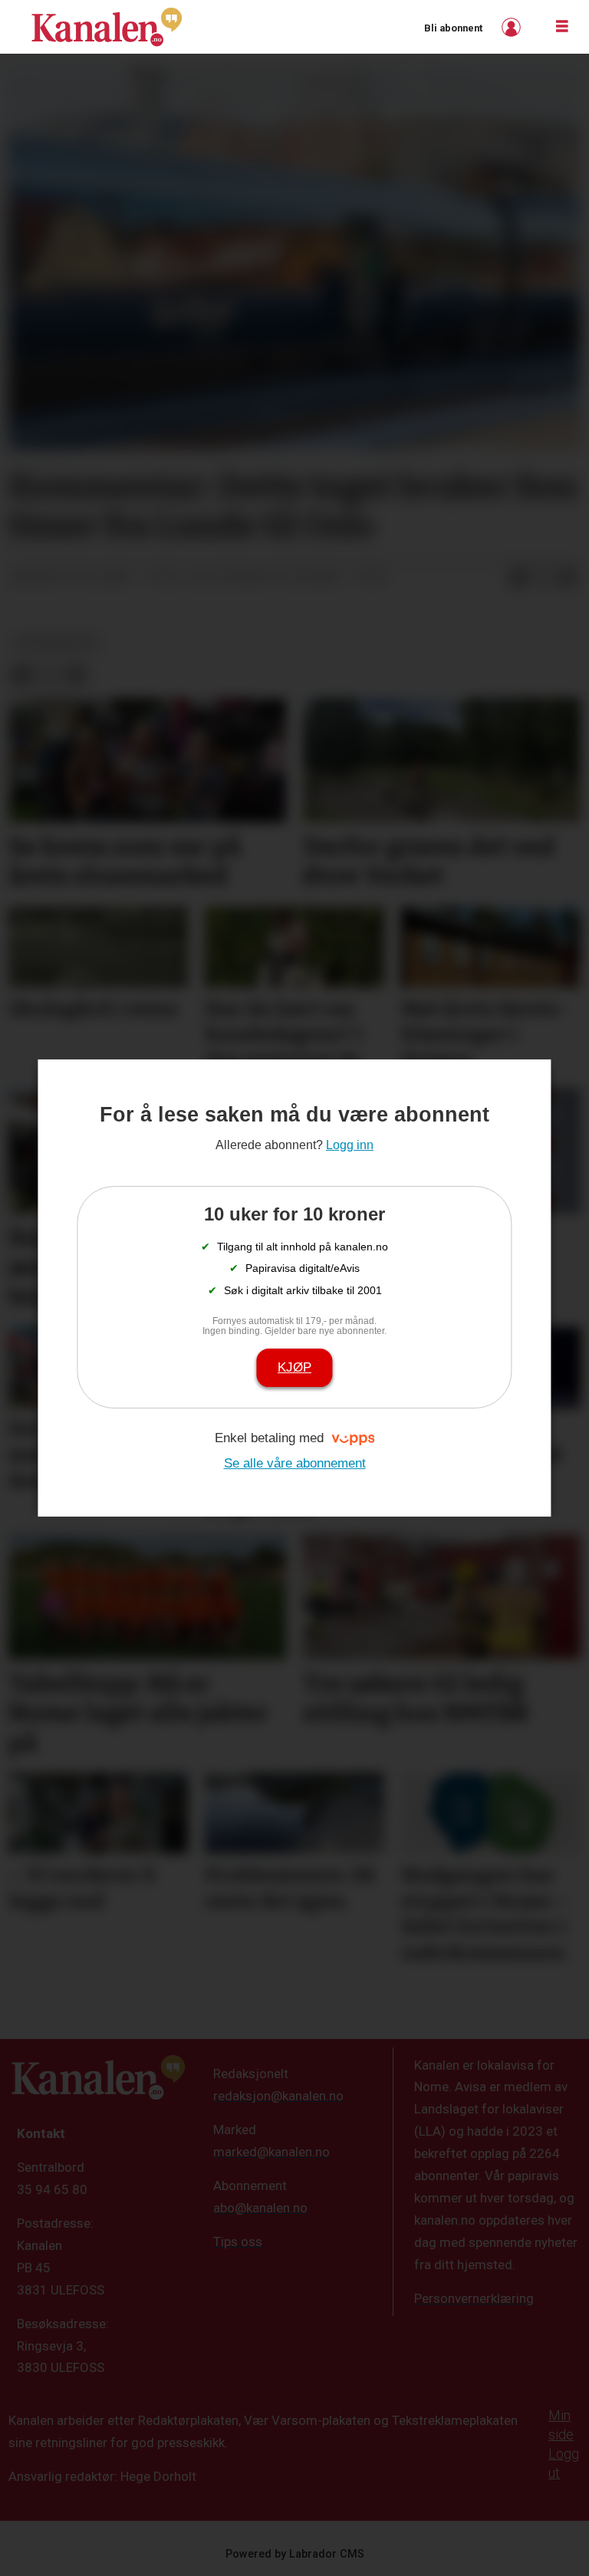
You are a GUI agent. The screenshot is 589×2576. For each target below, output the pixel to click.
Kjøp (294, 1367)
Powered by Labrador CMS (295, 2554)
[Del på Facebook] (518, 578)
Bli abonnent (453, 28)
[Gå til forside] (107, 27)
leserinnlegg (57, 642)
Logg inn (513, 27)
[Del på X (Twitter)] (543, 578)
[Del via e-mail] (568, 578)
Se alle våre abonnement (295, 1463)
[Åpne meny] (562, 27)
